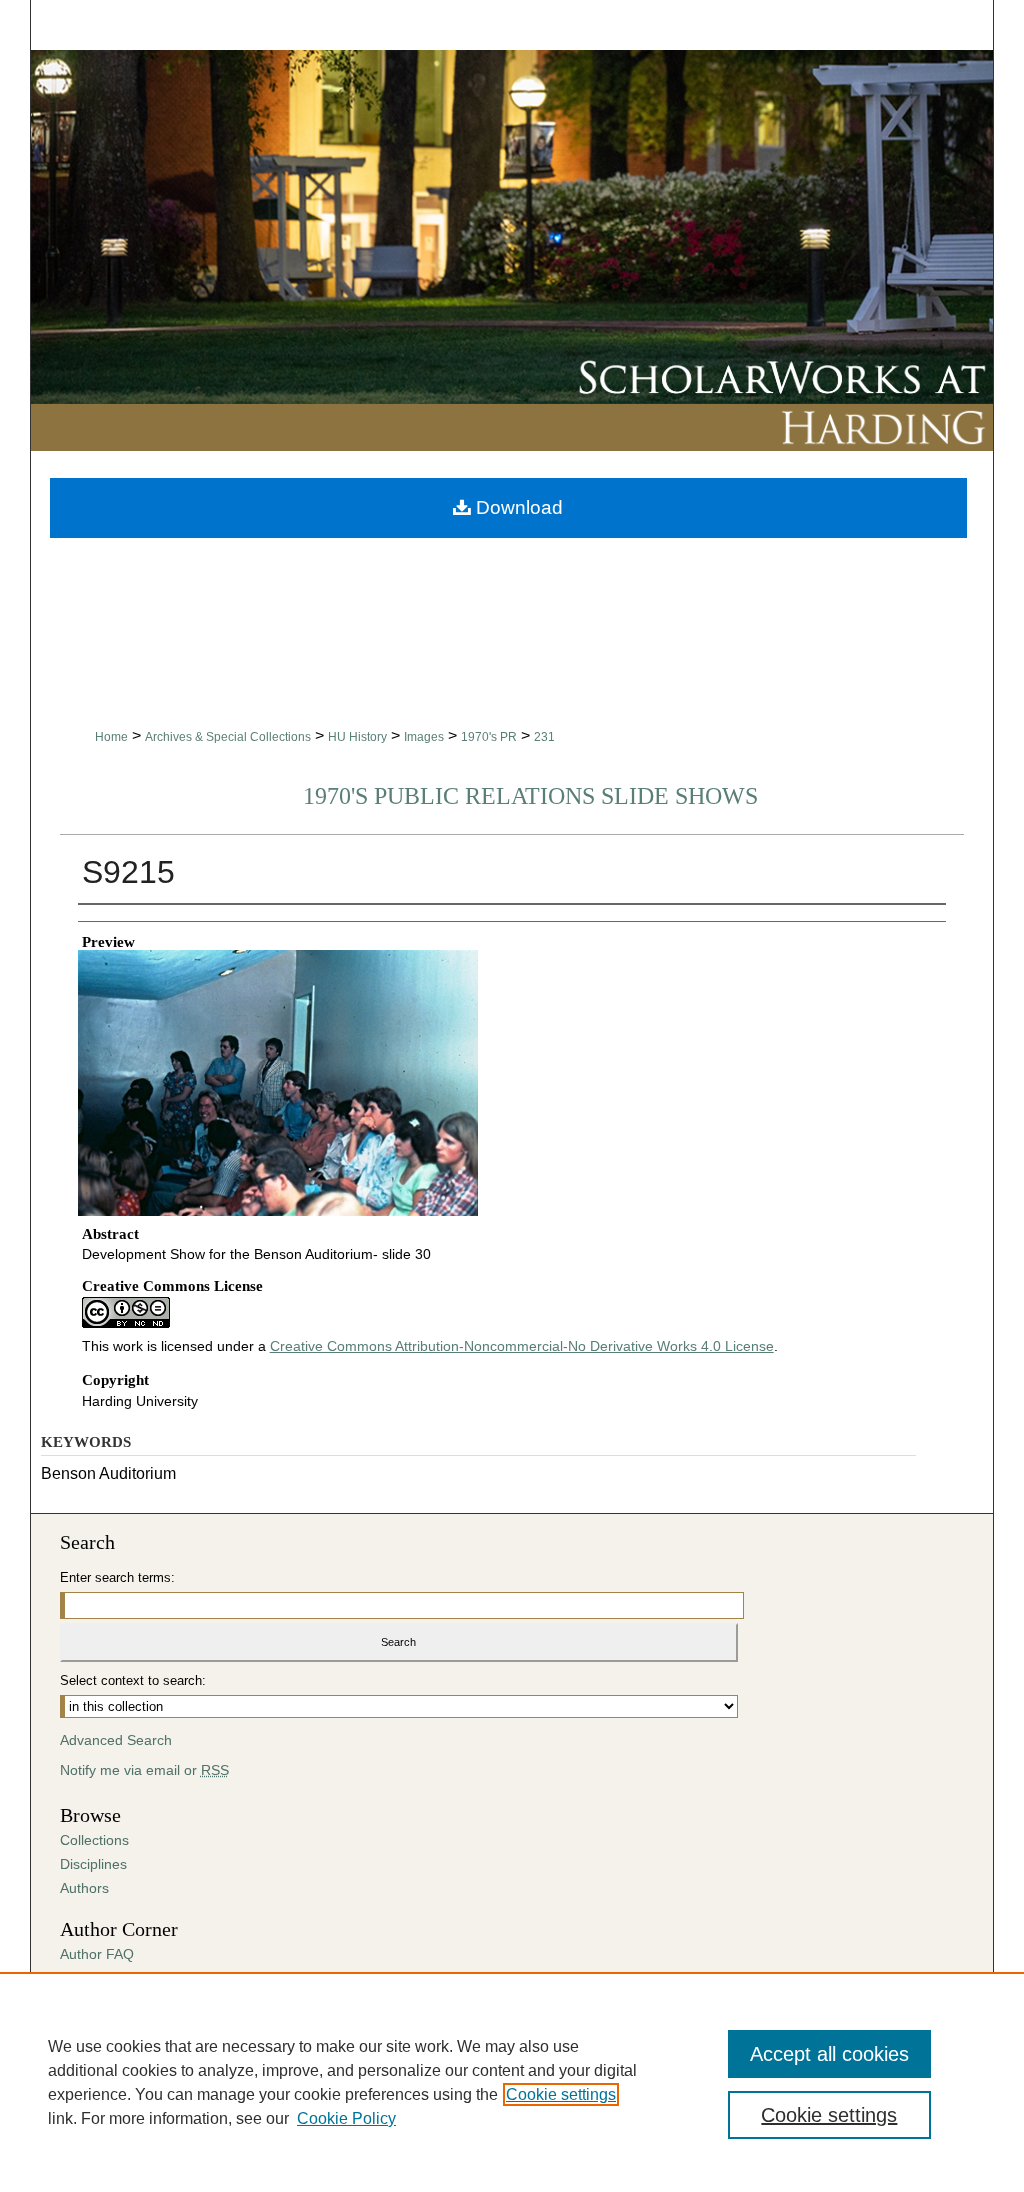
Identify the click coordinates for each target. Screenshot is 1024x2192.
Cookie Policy (346, 2118)
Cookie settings (561, 2094)
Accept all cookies (829, 2054)
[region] (512, 2082)
